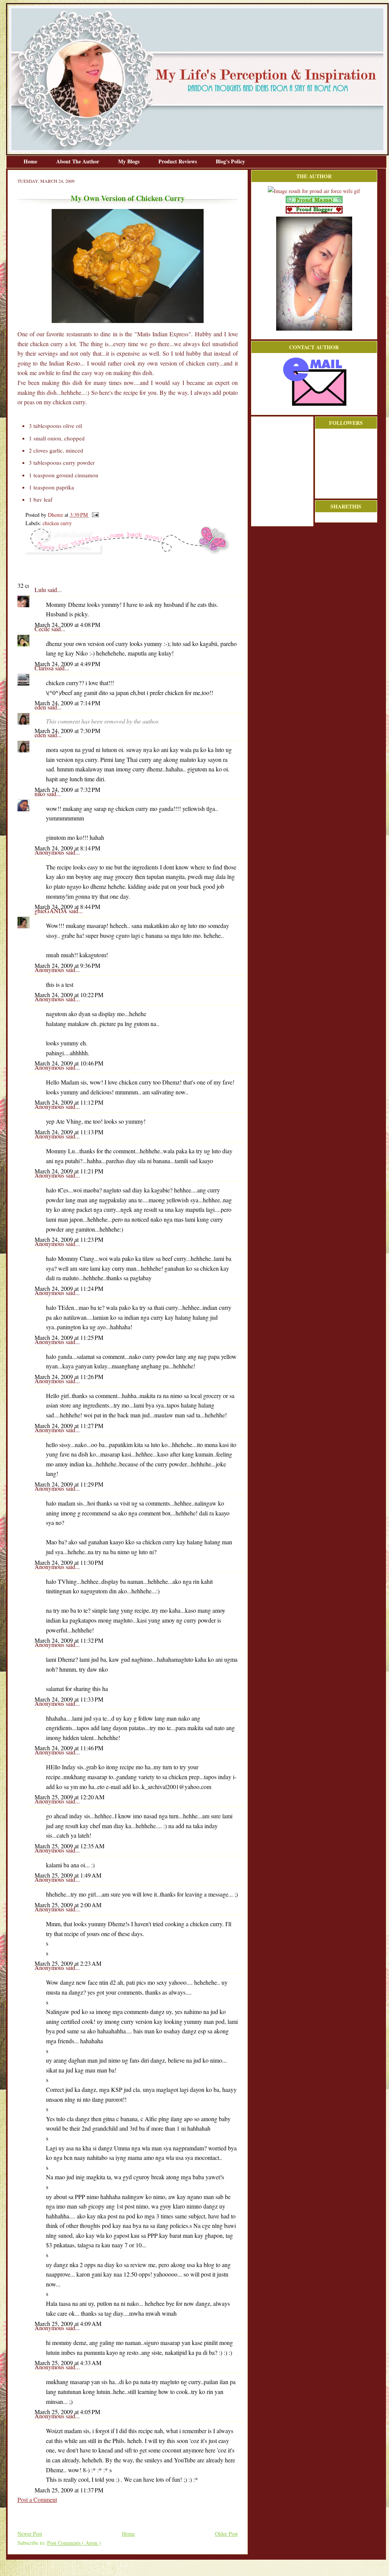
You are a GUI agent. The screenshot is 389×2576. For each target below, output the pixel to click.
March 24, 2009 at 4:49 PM (67, 664)
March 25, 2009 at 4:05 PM (67, 2412)
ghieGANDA (52, 911)
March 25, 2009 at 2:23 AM (68, 1963)
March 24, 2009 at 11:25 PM (69, 1337)
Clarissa (45, 668)
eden (41, 707)
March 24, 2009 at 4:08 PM (67, 625)
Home (31, 161)
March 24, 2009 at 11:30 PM (69, 1562)
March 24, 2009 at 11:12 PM (69, 1102)
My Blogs (130, 161)
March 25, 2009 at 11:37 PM (69, 2490)
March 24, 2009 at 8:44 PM (67, 906)
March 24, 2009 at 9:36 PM (67, 965)
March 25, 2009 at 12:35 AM (70, 1846)
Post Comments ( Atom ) (74, 2543)
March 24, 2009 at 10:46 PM (69, 1063)
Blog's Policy (230, 161)
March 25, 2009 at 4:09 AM (68, 2323)
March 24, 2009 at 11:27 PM (69, 1426)
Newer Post (30, 2534)
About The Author (78, 161)
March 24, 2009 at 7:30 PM (67, 731)
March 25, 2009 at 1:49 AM (68, 1875)
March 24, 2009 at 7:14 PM (67, 703)
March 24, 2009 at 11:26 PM (69, 1377)
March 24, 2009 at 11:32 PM (69, 1640)
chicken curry (57, 523)
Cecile (43, 629)
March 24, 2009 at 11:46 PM (69, 1748)
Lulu (41, 590)
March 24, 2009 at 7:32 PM (67, 789)
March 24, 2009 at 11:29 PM (69, 1484)
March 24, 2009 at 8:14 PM (67, 848)
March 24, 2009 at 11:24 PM (69, 1288)
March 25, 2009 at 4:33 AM (68, 2363)
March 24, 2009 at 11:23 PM (69, 1239)
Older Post (226, 2534)
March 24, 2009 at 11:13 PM (69, 1132)
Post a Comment (37, 2499)
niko (41, 794)
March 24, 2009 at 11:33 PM (69, 1699)
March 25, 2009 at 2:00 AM (68, 1905)
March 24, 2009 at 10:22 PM (69, 995)
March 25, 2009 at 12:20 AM (70, 1797)
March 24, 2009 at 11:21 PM (69, 1171)
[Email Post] (94, 515)
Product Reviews (178, 161)
